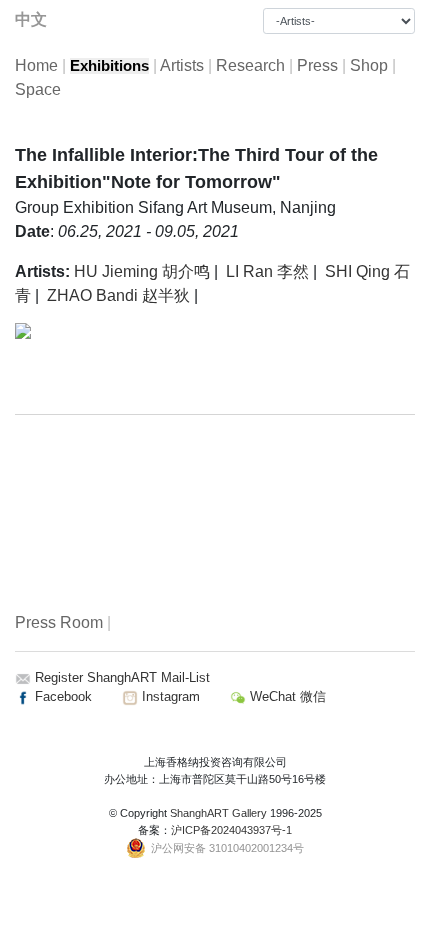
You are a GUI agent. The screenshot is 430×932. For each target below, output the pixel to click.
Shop (369, 65)
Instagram (169, 696)
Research (250, 65)
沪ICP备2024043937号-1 (231, 830)
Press (317, 65)
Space (38, 89)
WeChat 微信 (286, 696)
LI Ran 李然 (267, 271)
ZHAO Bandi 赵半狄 (118, 295)
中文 (31, 19)
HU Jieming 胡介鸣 (142, 271)
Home (36, 65)
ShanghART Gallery (218, 813)
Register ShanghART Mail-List (122, 677)
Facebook (61, 696)
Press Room (59, 622)
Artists (182, 65)
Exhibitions (109, 66)
